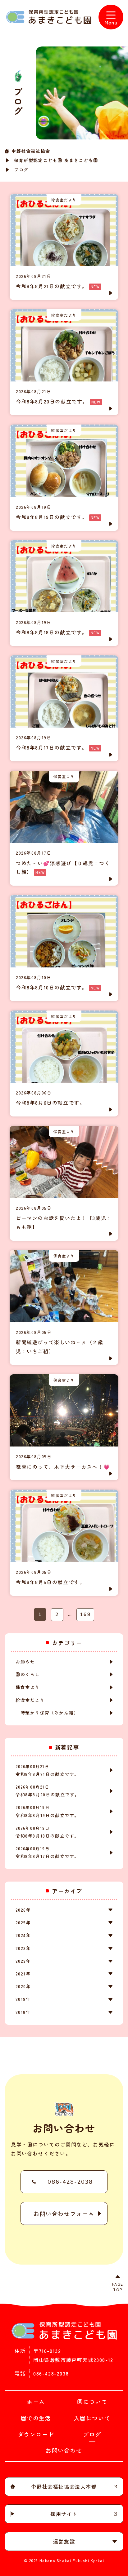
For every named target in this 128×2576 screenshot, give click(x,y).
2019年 (23, 1999)
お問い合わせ (64, 2450)
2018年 (23, 2012)
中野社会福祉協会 (31, 151)
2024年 (23, 1935)
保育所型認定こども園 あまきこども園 (56, 160)
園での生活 (36, 2418)
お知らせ (25, 1662)
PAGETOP (118, 2287)
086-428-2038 (70, 2182)
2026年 (23, 1910)
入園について (92, 2418)
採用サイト (64, 2514)
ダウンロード (36, 2434)
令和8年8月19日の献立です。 (47, 1811)
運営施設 (64, 2541)
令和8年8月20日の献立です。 (48, 1791)
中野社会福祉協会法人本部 (64, 2486)
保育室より (28, 1687)
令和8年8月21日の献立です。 (47, 1770)
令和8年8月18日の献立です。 (47, 1832)
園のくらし (28, 1674)
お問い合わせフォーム (64, 2213)
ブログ (92, 2434)
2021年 (23, 1974)
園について (92, 2402)
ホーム (36, 2402)
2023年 (23, 1948)
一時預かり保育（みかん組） (47, 1713)
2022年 (23, 1961)
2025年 (23, 1922)
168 (85, 1614)
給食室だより (30, 1700)
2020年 (23, 1986)
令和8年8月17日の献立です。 (47, 1852)
